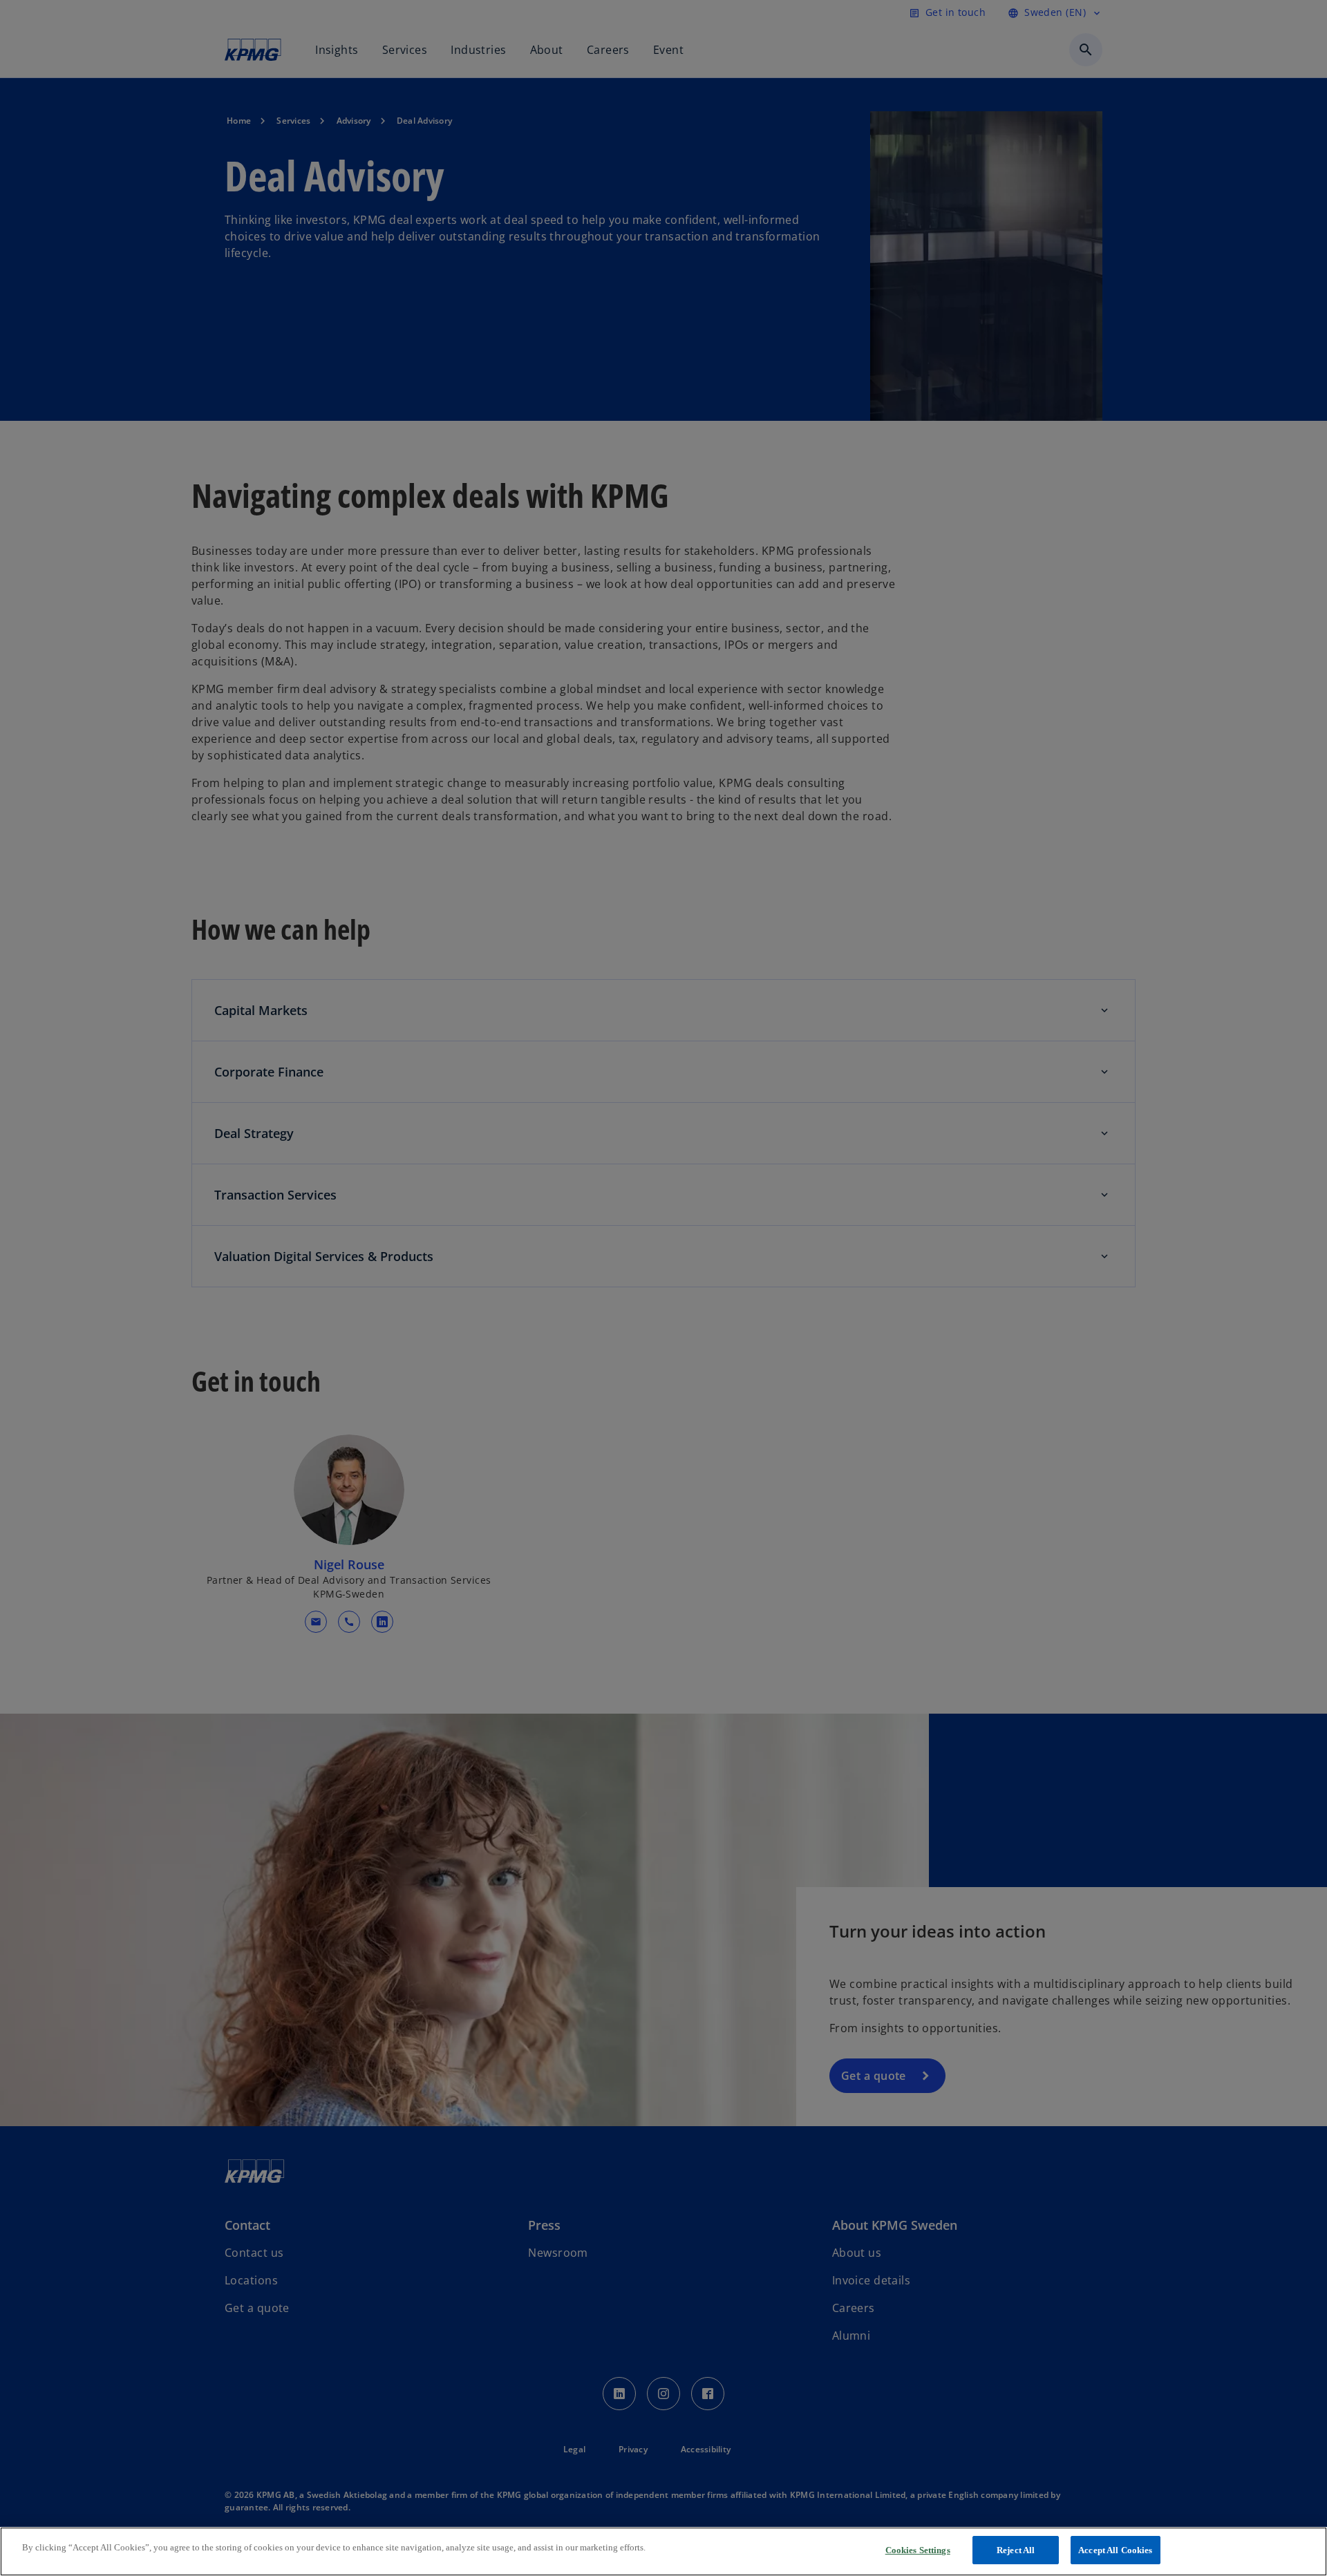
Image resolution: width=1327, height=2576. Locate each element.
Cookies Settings (918, 2550)
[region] (663, 2551)
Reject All (1016, 2550)
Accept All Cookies (1115, 2550)
